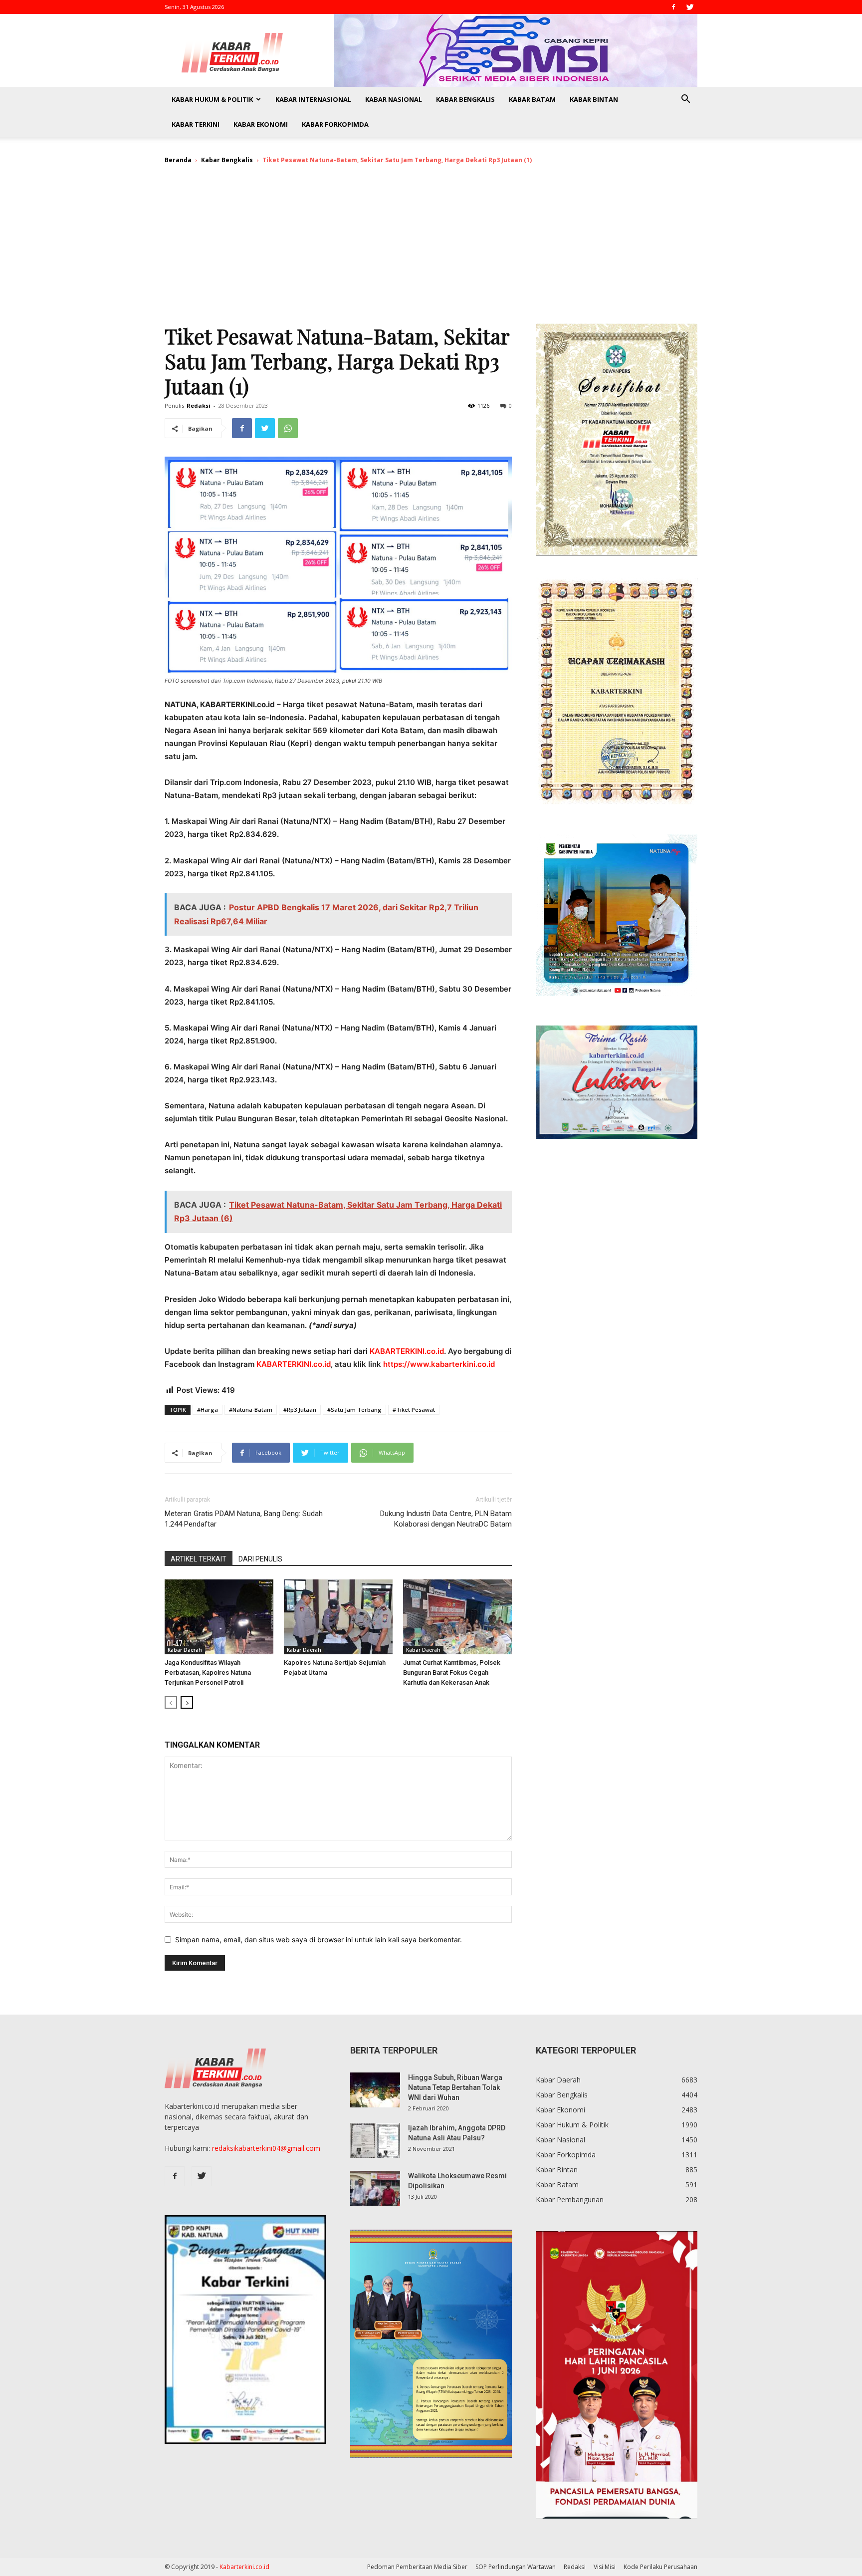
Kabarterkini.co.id (244, 2567)
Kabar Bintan (594, 99)
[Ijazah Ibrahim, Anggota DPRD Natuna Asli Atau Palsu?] (375, 2140)
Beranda (178, 160)
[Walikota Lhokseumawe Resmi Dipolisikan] (375, 2188)
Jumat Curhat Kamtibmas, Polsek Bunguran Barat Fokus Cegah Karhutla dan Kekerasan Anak (452, 1673)
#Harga (208, 1410)
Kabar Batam (532, 99)
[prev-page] (171, 1702)
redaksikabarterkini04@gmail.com (266, 2148)
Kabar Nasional (394, 99)
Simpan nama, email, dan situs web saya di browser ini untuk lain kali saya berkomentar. (319, 1939)
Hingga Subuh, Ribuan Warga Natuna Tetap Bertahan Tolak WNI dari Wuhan (455, 2087)
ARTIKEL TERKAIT (199, 1559)
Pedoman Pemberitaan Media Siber (417, 2567)
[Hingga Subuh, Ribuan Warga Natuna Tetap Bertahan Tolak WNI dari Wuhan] (375, 2090)
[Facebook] (673, 7)
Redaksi (199, 405)
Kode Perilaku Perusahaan (660, 2567)
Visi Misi (605, 2567)
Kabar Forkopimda (335, 124)
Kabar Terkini (196, 124)
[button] (685, 100)
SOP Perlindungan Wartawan (516, 2567)
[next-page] (187, 1702)
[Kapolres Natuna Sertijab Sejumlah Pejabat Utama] (338, 1617)
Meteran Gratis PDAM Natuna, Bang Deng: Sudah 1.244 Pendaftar (244, 1519)
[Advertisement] (431, 249)
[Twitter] (690, 7)
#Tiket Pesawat (414, 1410)
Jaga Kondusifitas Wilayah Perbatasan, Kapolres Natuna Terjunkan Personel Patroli (208, 1673)
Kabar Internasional (313, 99)
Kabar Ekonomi (261, 124)
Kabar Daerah (185, 1650)
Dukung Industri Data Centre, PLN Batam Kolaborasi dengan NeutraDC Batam (446, 1519)
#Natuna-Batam (251, 1410)
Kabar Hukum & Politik (212, 99)
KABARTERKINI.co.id (407, 1351)
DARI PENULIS (260, 1559)
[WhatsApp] (288, 428)
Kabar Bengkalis (465, 99)
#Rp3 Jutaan (300, 1410)
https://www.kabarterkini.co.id (439, 1364)
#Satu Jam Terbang (354, 1410)
